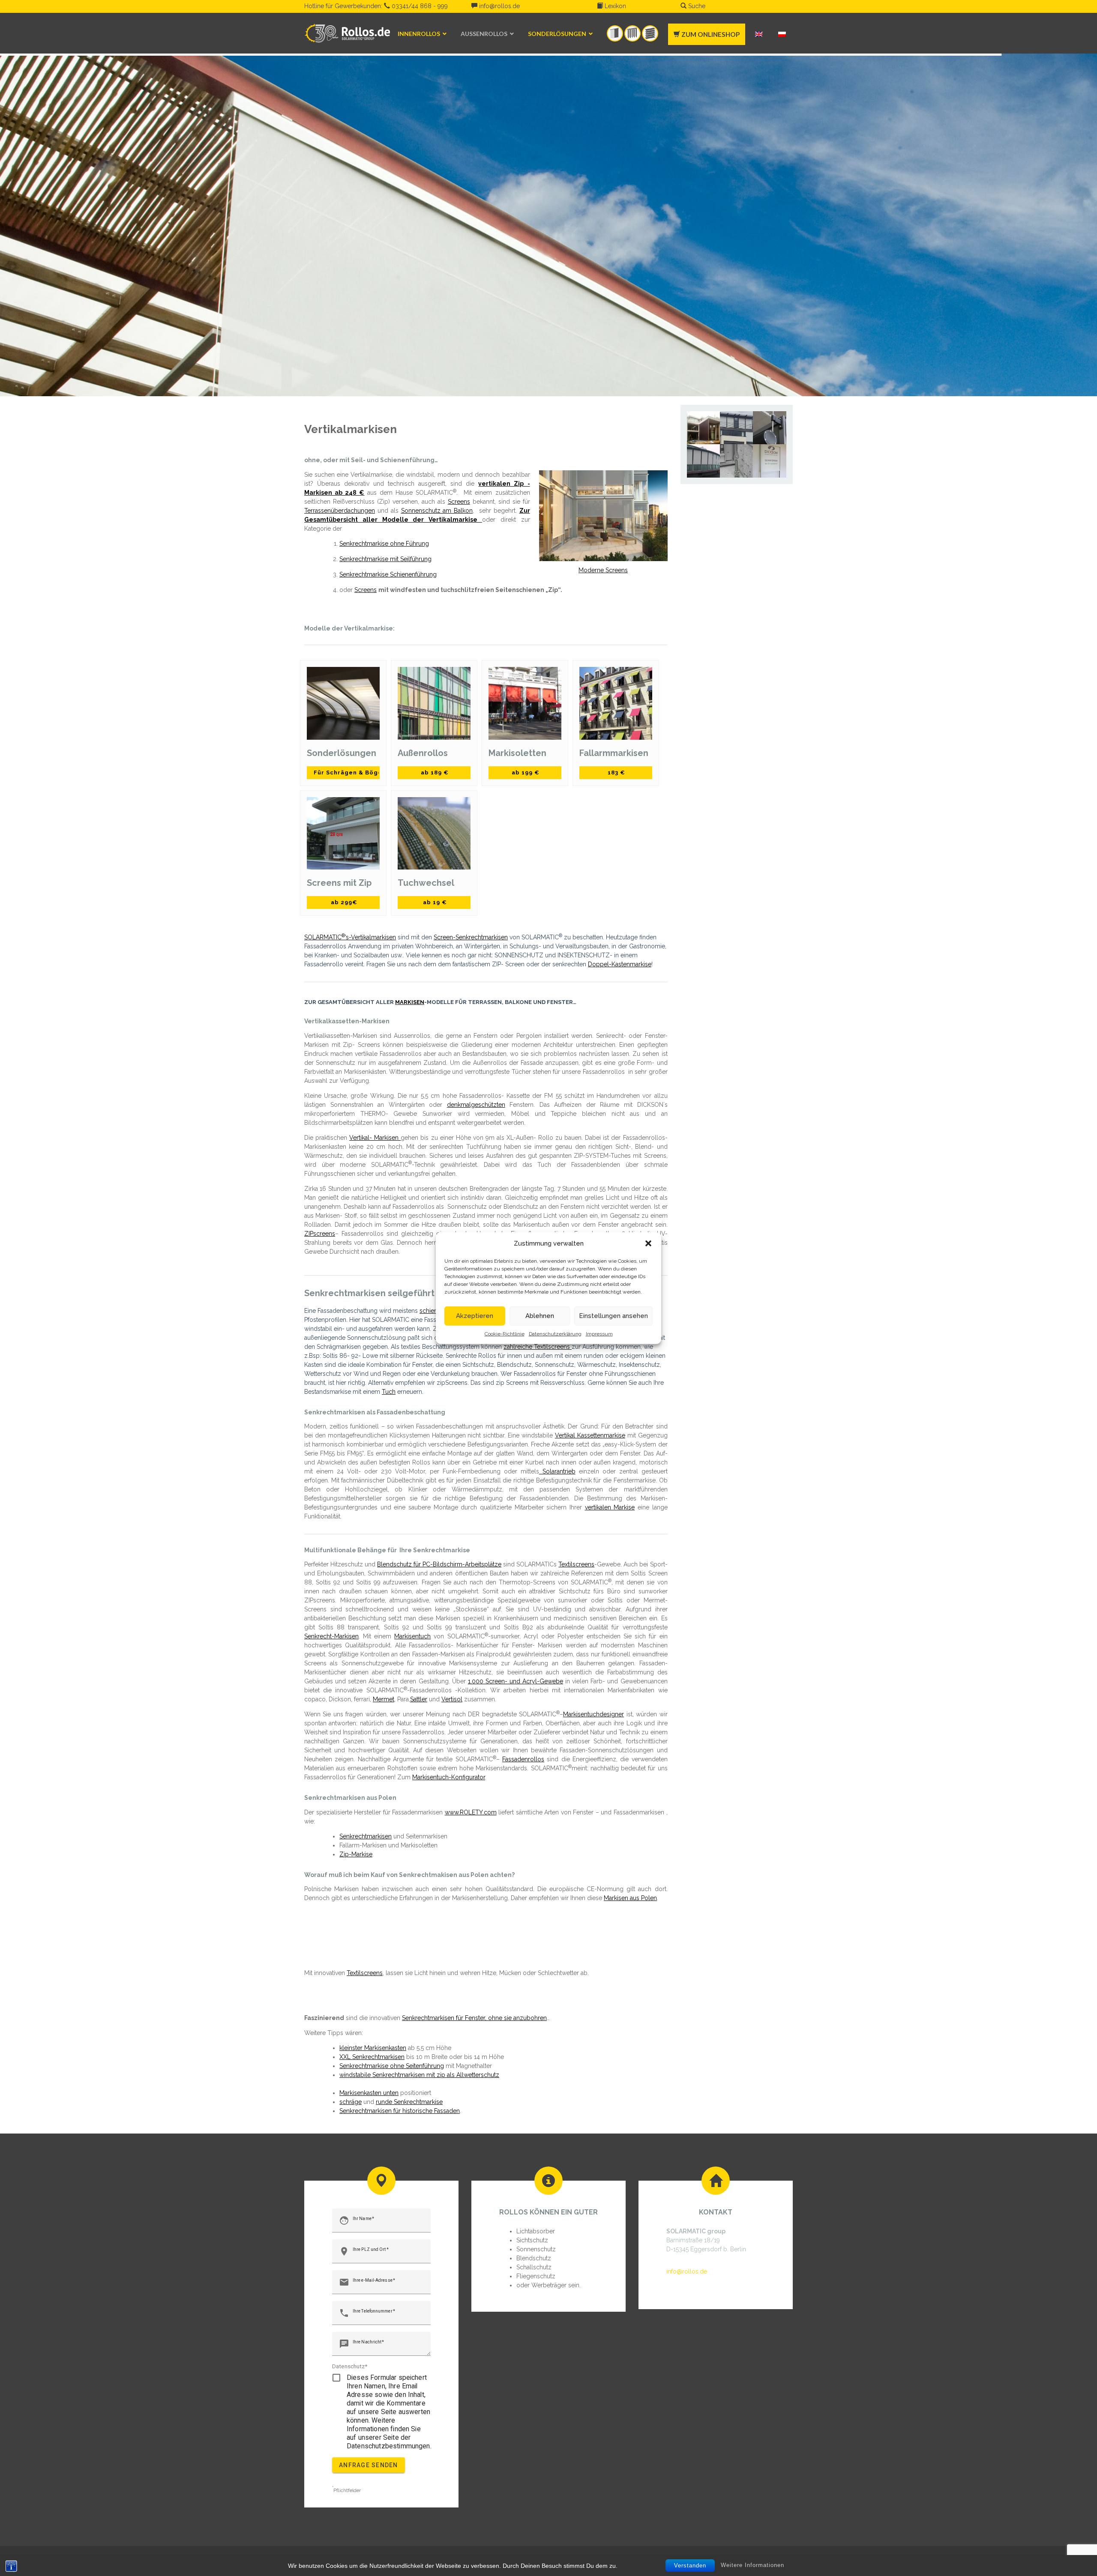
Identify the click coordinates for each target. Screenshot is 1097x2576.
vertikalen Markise (610, 1507)
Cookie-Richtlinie (505, 1333)
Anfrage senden (369, 2465)
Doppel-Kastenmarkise (620, 964)
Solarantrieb (557, 1471)
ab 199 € (525, 773)
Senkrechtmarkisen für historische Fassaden (400, 2111)
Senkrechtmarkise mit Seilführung (385, 559)
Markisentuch (412, 1636)
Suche (696, 6)
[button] (648, 1243)
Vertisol (452, 1699)
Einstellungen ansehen (613, 1316)
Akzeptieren (475, 1316)
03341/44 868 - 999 (419, 6)
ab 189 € (434, 773)
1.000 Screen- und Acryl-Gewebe (516, 1681)
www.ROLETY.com (471, 1812)
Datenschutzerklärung (555, 1333)
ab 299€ (343, 902)
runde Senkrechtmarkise (409, 2102)
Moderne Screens (603, 570)
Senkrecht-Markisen (331, 1636)
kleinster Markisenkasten (373, 2048)
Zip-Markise (356, 1854)
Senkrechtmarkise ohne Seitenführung (392, 2066)
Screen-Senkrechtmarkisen (471, 937)
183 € (616, 773)
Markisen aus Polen (630, 1898)
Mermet (384, 1699)
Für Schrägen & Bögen (346, 773)
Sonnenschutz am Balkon (437, 511)
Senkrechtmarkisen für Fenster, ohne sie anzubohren (474, 2018)
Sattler (419, 1699)
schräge (351, 2102)
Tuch (389, 1392)
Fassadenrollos (523, 1759)
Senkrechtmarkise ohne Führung (384, 544)
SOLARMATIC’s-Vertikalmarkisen (350, 937)
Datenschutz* (350, 2366)
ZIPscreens (320, 1234)
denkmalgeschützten (476, 1105)
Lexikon (614, 6)
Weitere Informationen (752, 2565)
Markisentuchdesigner (593, 1714)
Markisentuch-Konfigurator (449, 1777)
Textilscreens (576, 1564)
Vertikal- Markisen (375, 1138)
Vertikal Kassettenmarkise (590, 1435)
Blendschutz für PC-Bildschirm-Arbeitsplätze (439, 1564)
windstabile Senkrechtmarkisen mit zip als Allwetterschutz (419, 2075)
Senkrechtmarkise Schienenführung (388, 574)
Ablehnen (540, 1316)
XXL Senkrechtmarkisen (372, 2057)
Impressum (599, 1333)
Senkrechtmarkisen (366, 1836)
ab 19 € (434, 902)
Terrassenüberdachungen (340, 511)
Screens (459, 502)
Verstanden (690, 2566)
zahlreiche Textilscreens (538, 1347)
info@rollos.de (499, 6)
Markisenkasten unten (369, 2093)
